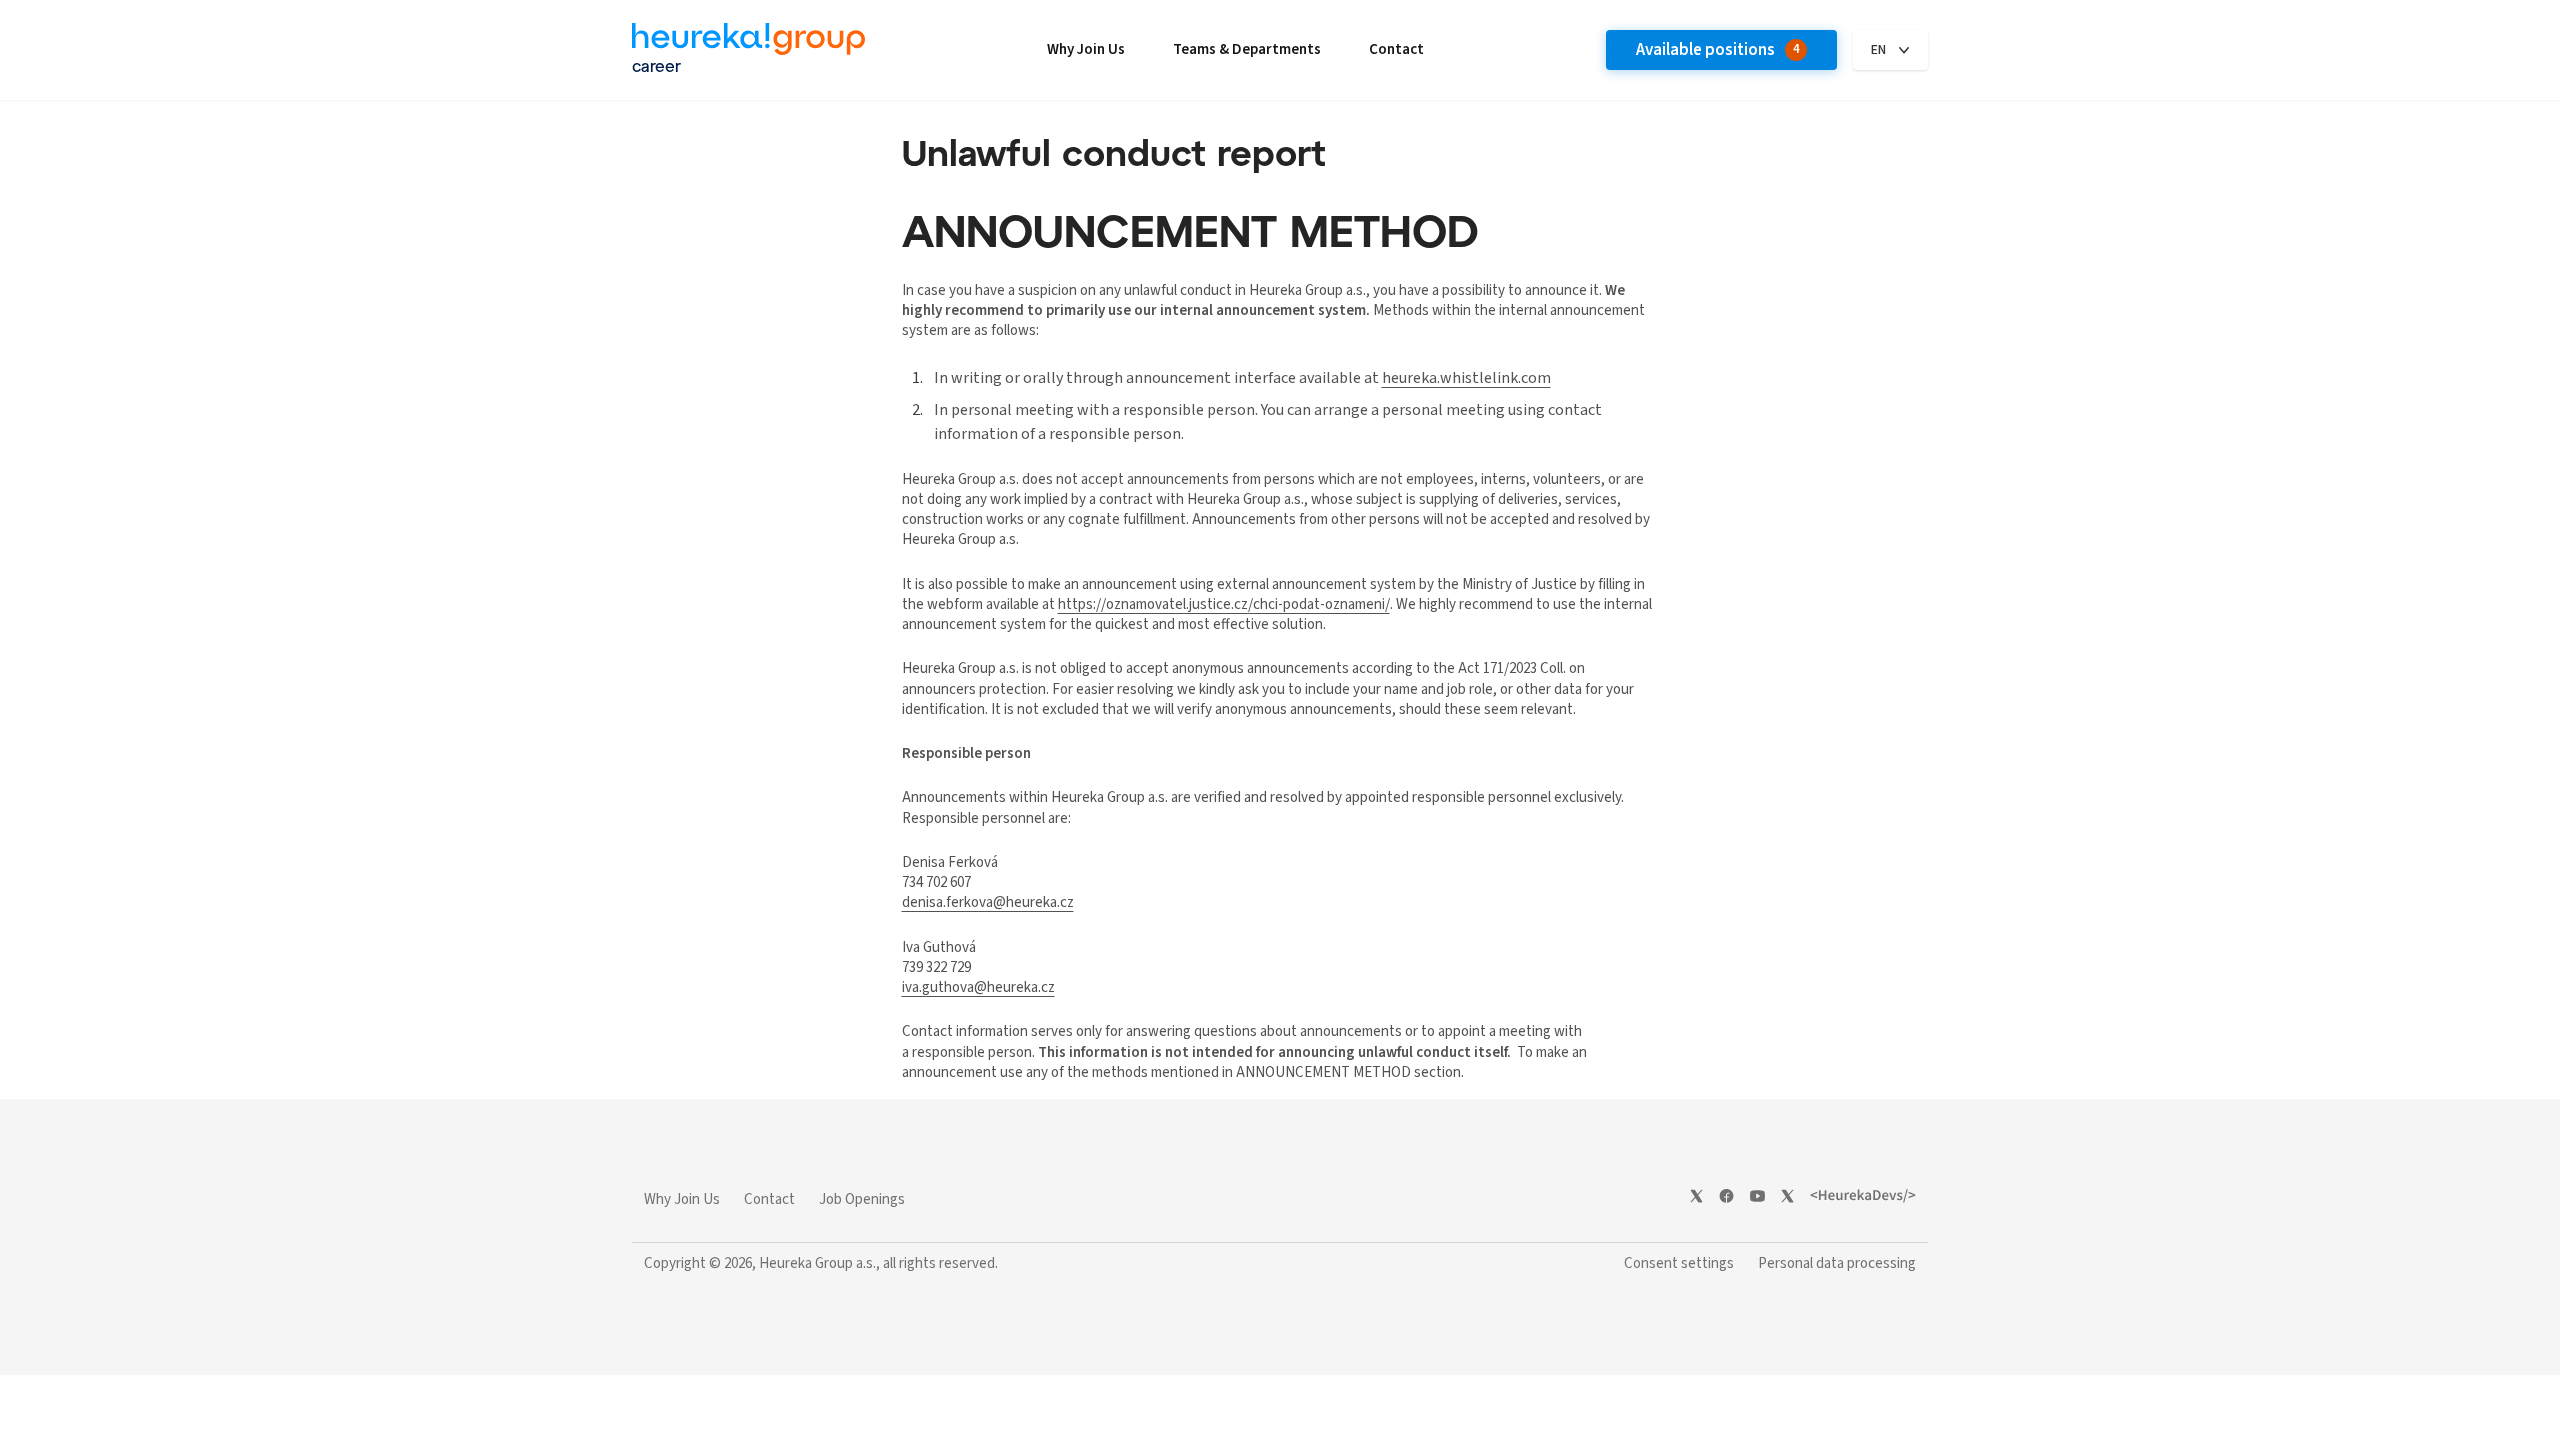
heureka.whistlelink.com (1466, 378)
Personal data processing (1837, 1263)
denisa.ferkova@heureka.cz (988, 902)
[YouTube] (1757, 1196)
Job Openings (862, 1199)
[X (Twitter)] (1696, 1196)
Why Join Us (1086, 49)
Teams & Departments (1247, 49)
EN (1878, 50)
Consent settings (1679, 1263)
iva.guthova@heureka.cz (978, 987)
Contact (1396, 49)
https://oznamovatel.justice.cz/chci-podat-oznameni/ (1224, 604)
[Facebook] (1726, 1196)
